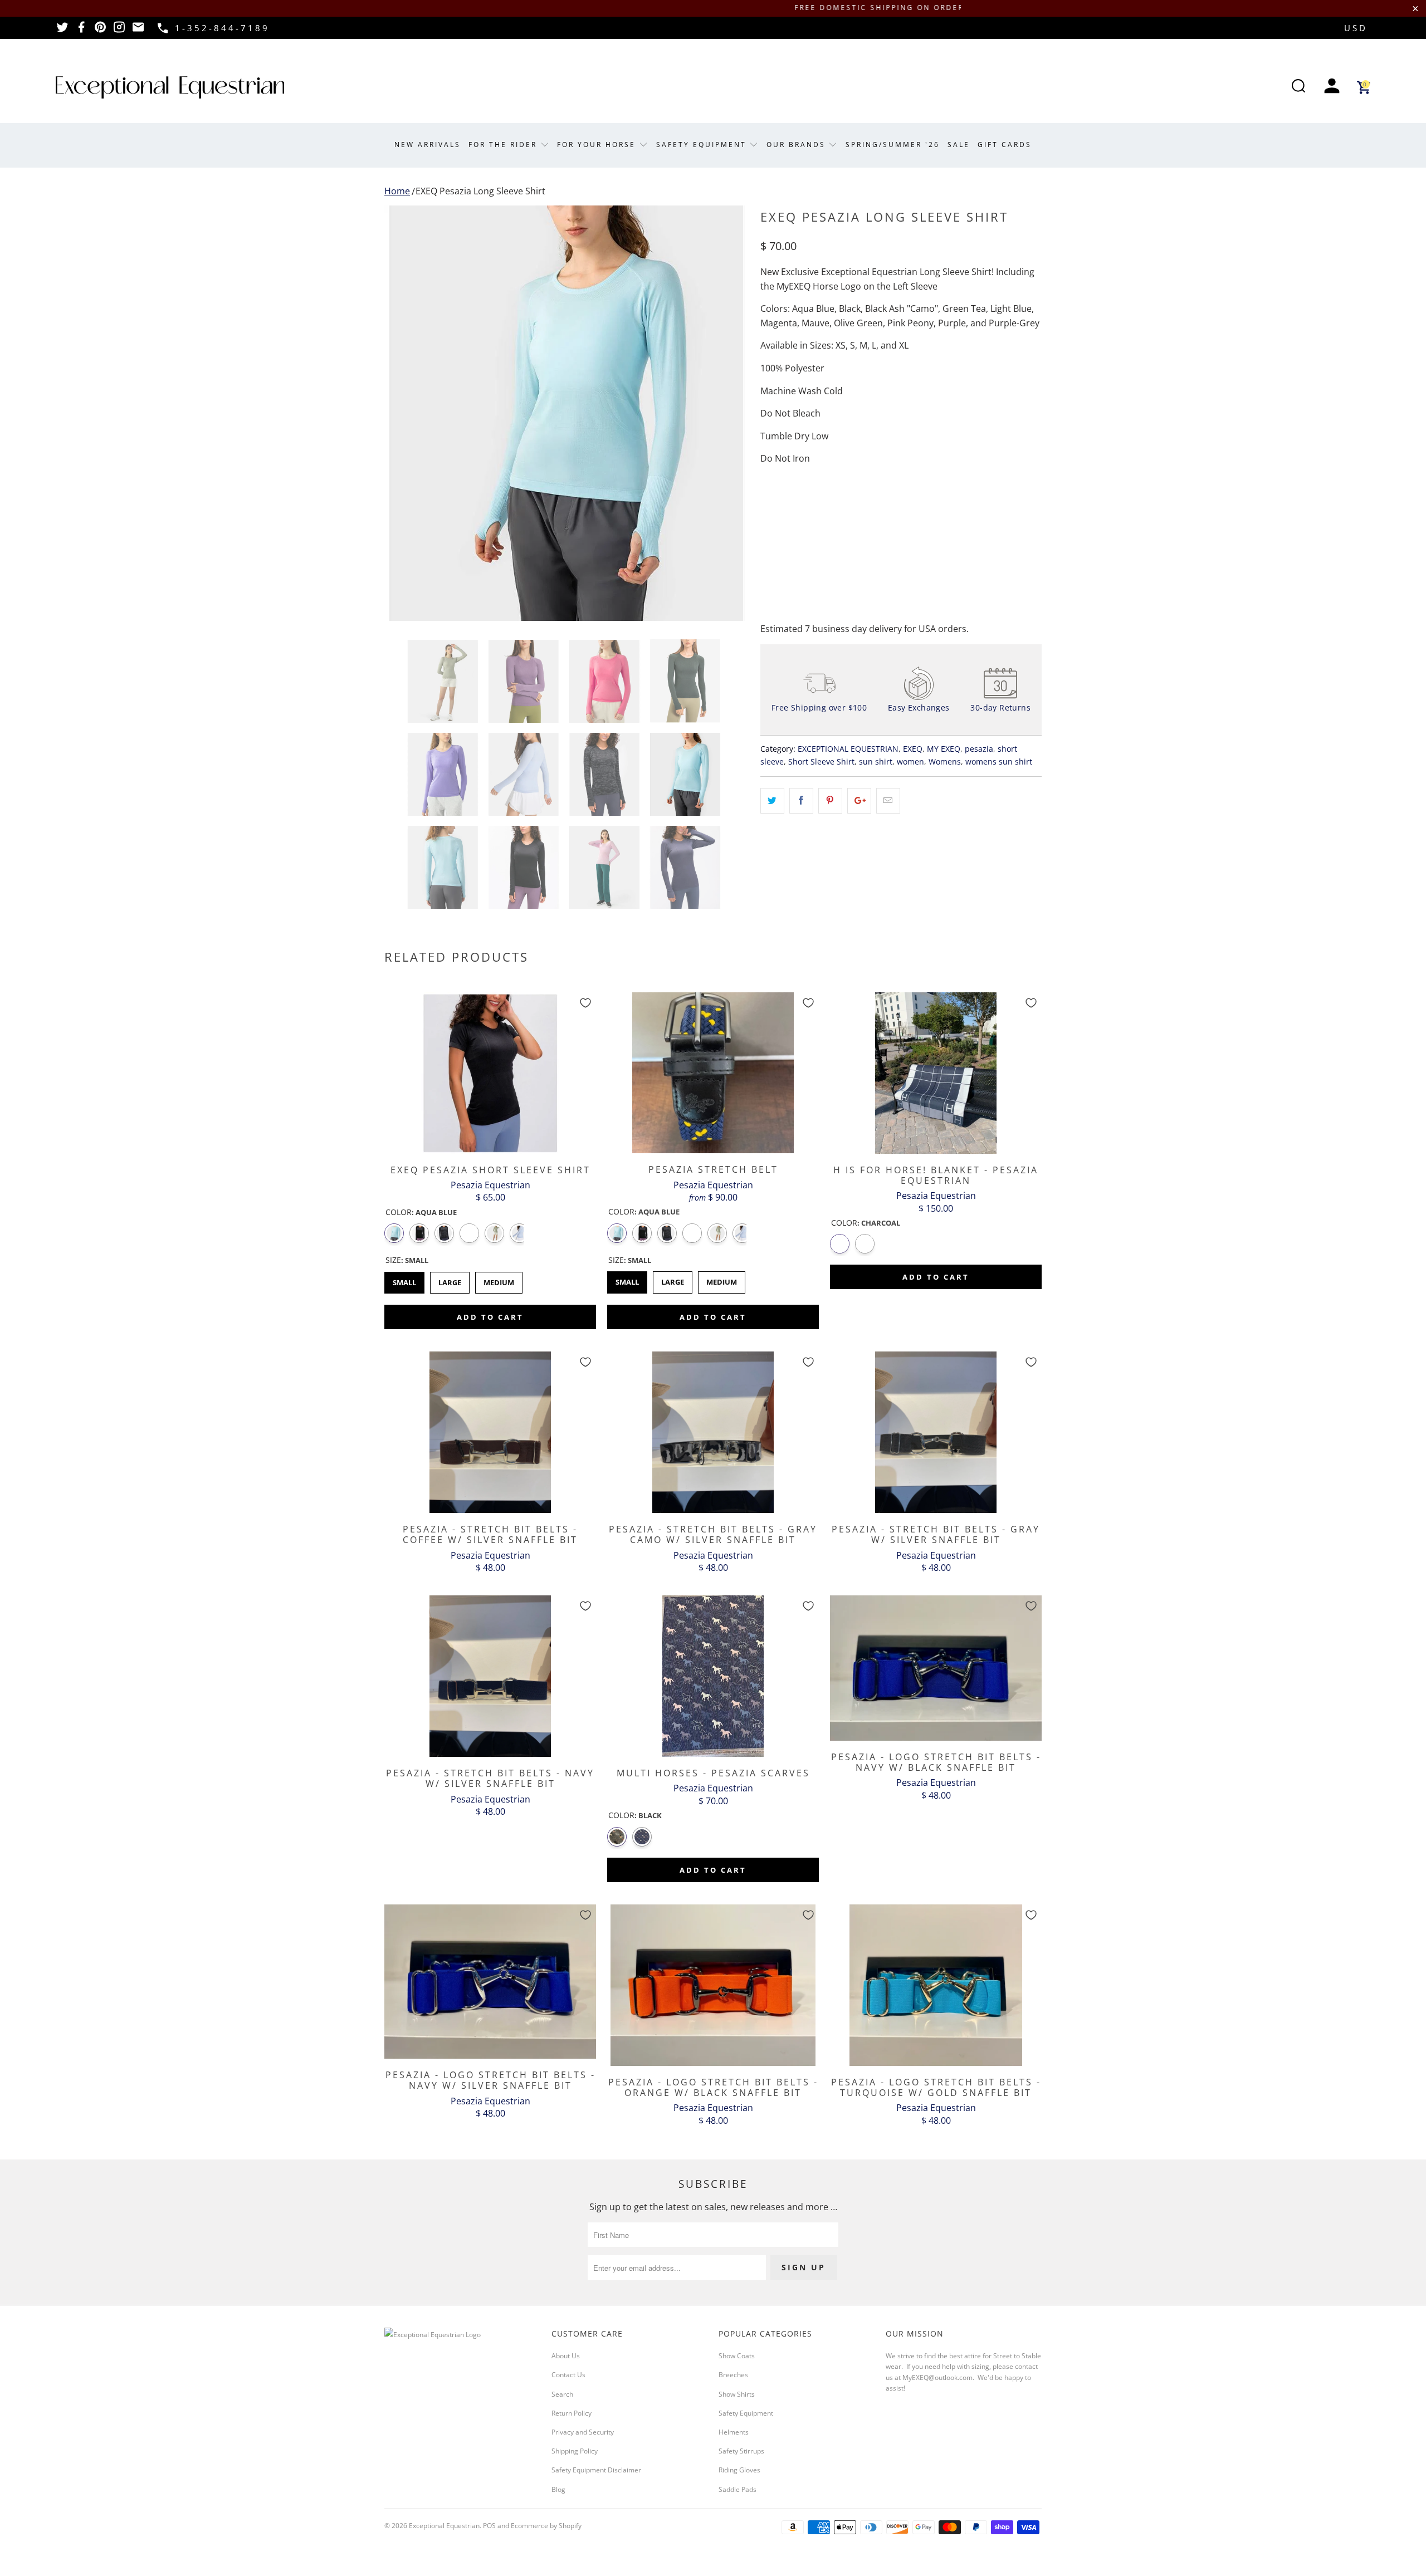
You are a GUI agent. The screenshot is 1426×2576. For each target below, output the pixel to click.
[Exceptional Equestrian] (170, 87)
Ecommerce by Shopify (546, 2526)
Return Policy (572, 2413)
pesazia (979, 749)
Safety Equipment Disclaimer (596, 2470)
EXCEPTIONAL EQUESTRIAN (848, 749)
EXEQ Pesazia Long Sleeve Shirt (480, 191)
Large (450, 1280)
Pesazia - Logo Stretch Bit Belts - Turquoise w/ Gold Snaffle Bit (936, 1985)
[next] (730, 413)
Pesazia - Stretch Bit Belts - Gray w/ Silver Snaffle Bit (936, 1432)
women (910, 761)
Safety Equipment (703, 145)
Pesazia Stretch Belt (713, 1073)
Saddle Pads (738, 2489)
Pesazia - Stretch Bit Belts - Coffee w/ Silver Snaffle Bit (490, 1432)
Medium (499, 1280)
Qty (768, 504)
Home (397, 191)
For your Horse (598, 145)
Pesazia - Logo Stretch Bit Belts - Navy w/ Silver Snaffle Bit (490, 1982)
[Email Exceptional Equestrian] (138, 31)
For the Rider (504, 145)
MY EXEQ (944, 749)
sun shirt (876, 761)
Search (562, 2394)
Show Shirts (737, 2394)
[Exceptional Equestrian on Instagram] (119, 31)
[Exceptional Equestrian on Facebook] (81, 31)
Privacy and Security (583, 2432)
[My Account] (1332, 87)
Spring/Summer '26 (893, 145)
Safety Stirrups (741, 2451)
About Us (566, 2356)
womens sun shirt (999, 761)
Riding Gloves (739, 2470)
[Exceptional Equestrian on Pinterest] (100, 31)
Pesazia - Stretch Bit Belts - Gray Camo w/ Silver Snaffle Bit (713, 1432)
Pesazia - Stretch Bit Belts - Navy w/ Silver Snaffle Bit (490, 1676)
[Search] (1298, 87)
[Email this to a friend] (888, 801)
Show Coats (737, 2356)
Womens (945, 761)
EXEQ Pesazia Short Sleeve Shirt (490, 1073)
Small (404, 1280)
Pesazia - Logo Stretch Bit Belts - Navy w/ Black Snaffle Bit (936, 1668)
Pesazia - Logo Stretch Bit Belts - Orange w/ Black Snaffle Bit (713, 1985)
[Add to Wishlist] (585, 1003)
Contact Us (568, 2375)
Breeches (733, 2375)
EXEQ (913, 749)
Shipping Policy (575, 2451)
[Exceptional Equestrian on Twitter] (62, 31)
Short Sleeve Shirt (821, 761)
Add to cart (490, 1317)
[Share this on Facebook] (801, 801)
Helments (734, 2432)
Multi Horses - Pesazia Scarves (713, 1676)
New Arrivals (428, 145)
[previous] (404, 413)
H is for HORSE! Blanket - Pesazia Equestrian (936, 1073)
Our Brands (798, 145)
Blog (558, 2489)
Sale (959, 145)
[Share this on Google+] (859, 801)
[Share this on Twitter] (772, 801)
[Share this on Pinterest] (830, 801)
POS (489, 2526)
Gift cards (1005, 145)
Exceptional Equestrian (444, 2526)
